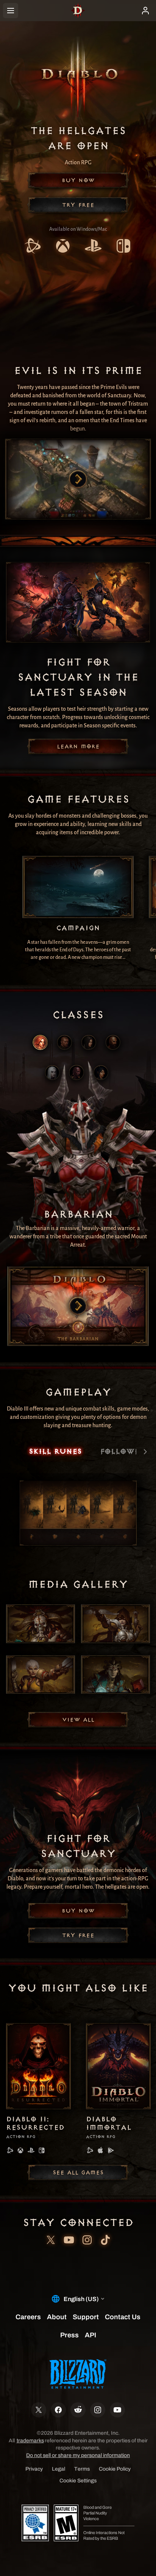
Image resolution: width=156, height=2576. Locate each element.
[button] (78, 180)
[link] (33, 247)
